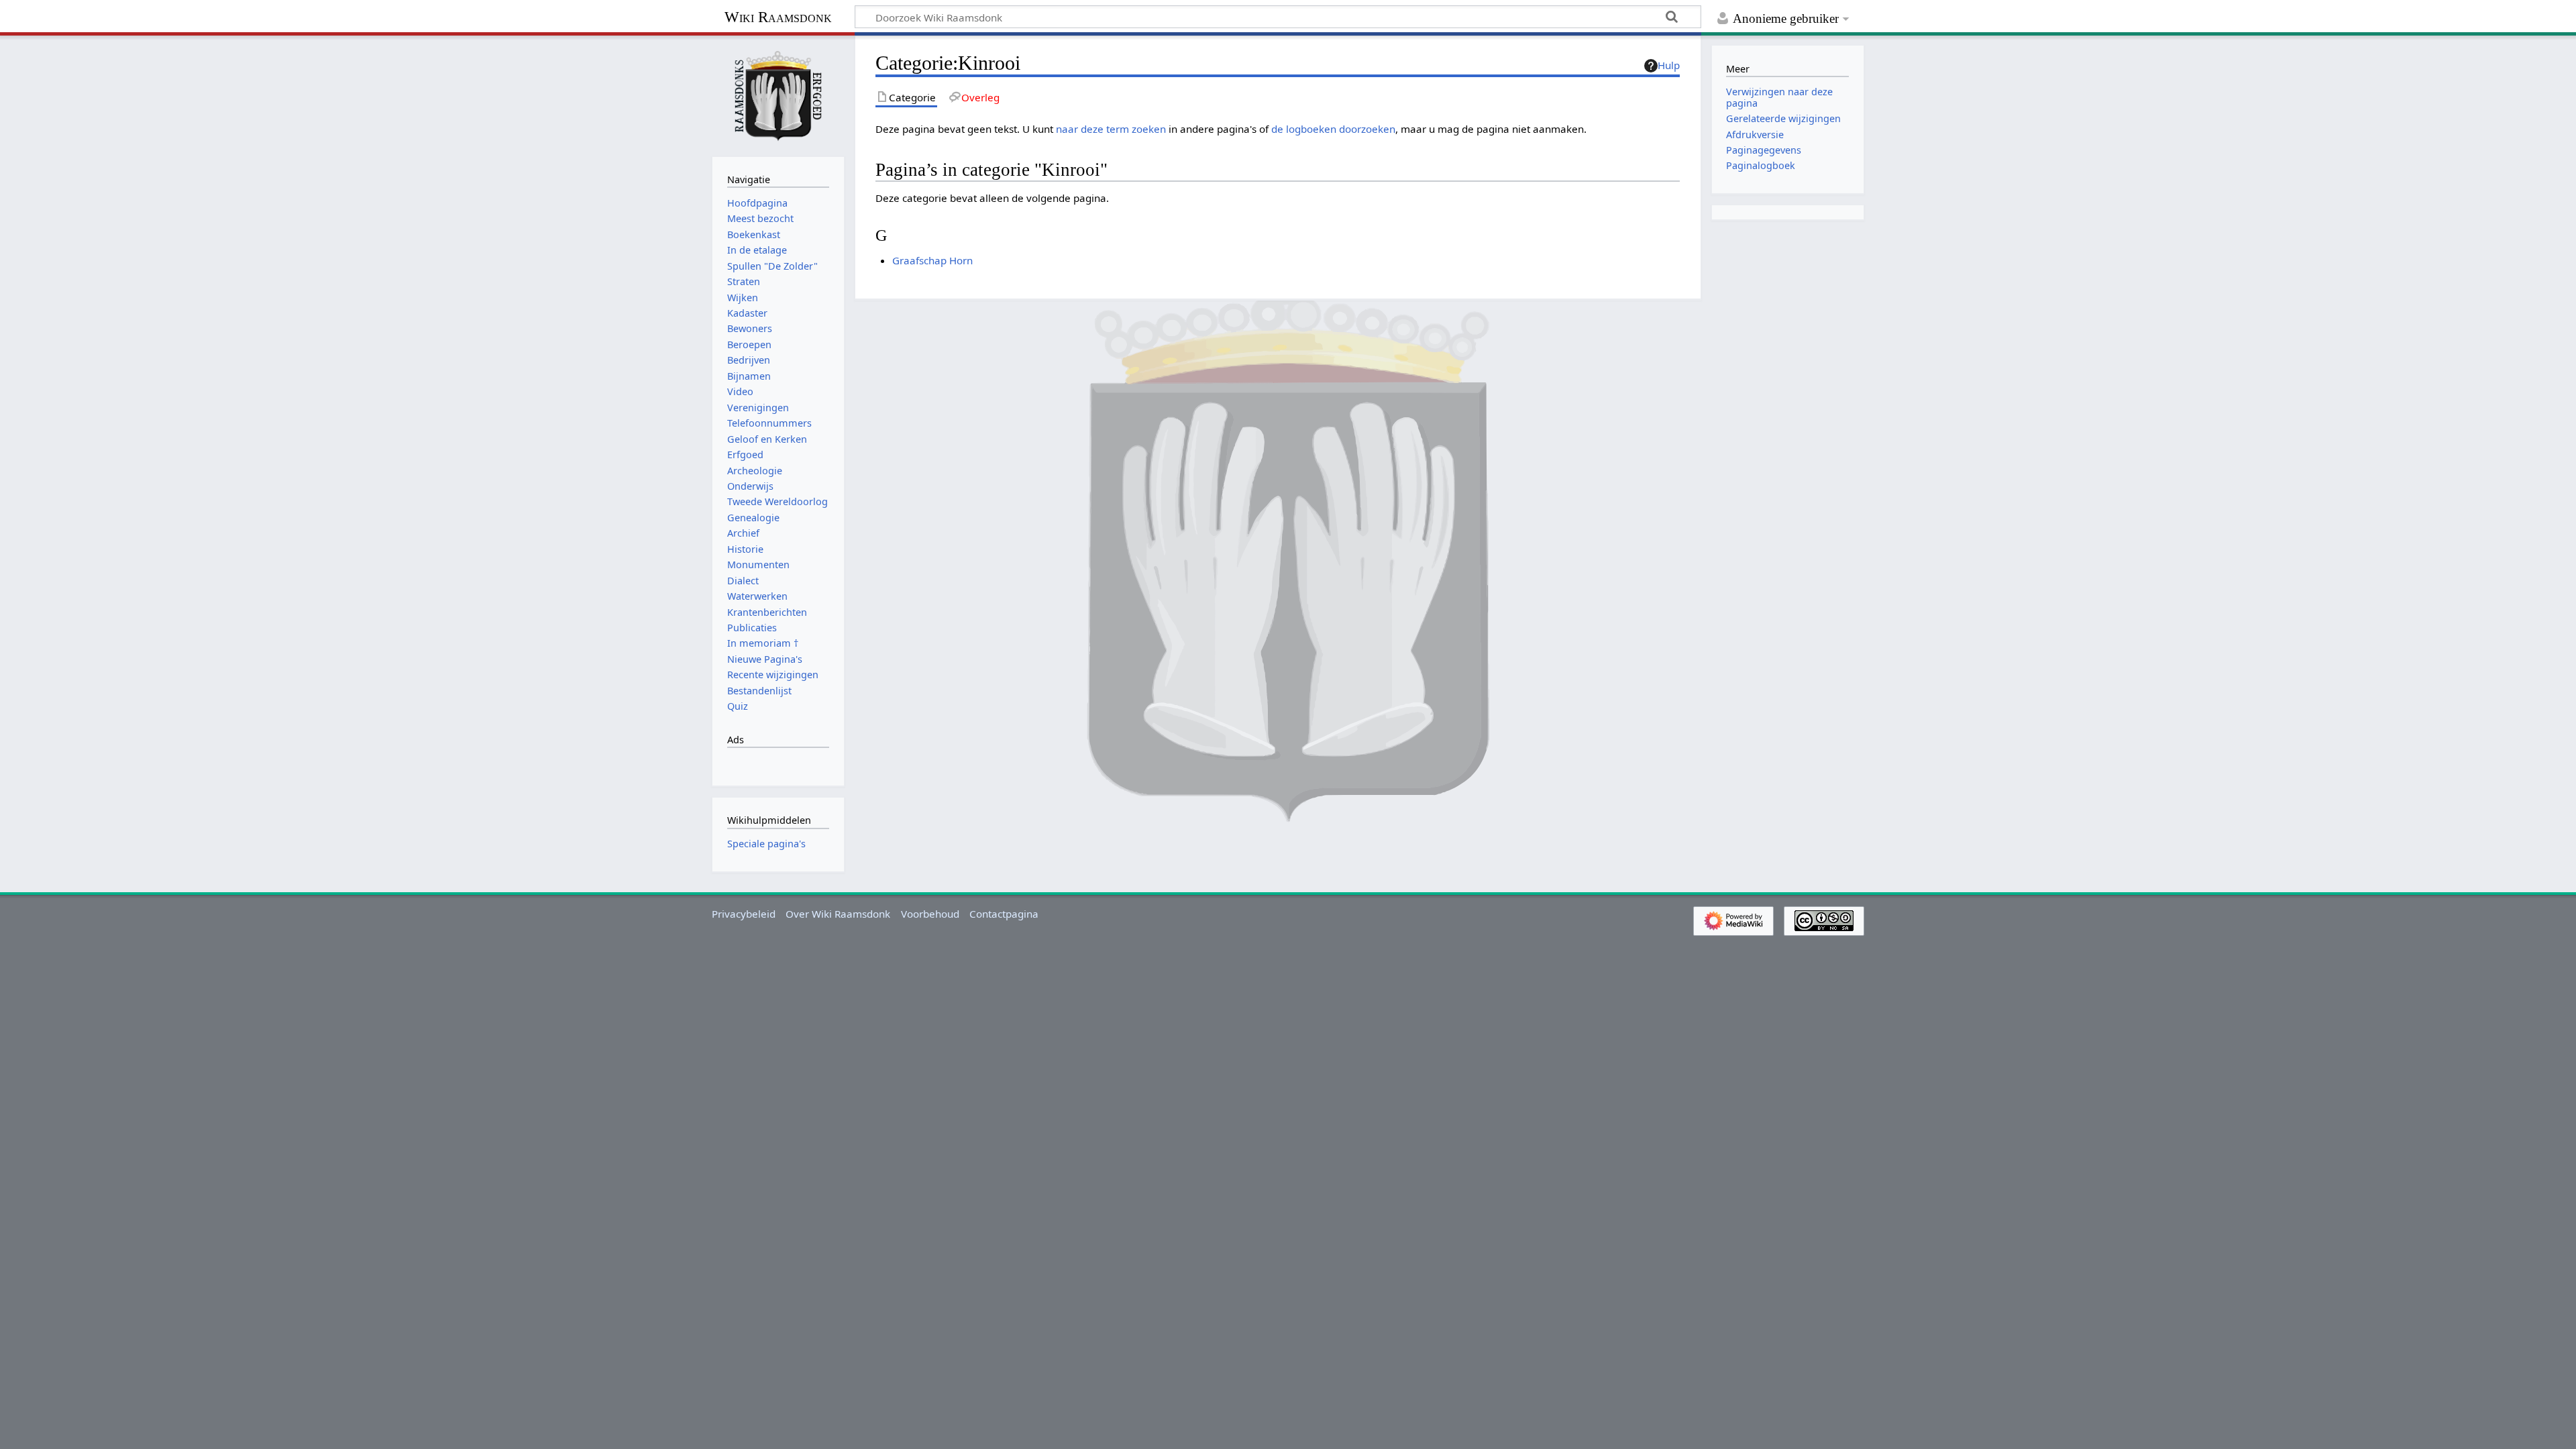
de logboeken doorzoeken (1333, 129)
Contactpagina (1004, 914)
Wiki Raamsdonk (778, 17)
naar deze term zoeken (1111, 129)
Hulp (1669, 65)
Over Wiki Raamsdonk (838, 914)
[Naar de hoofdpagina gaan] (778, 95)
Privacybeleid (744, 914)
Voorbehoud (930, 914)
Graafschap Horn (932, 260)
